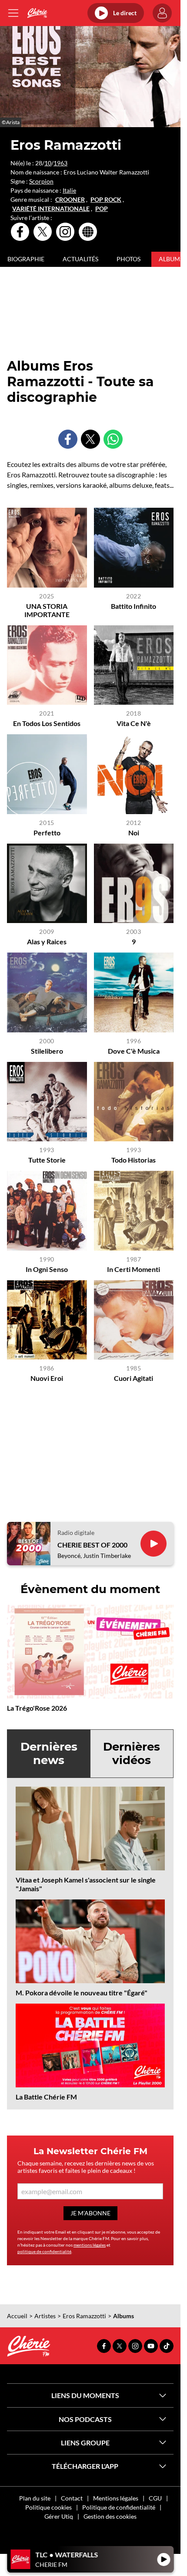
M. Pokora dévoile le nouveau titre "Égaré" (82, 1993)
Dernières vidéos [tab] (132, 1753)
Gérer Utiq (59, 2516)
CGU (155, 2498)
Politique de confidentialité (119, 2507)
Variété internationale (51, 209)
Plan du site (35, 2498)
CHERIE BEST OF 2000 (92, 1545)
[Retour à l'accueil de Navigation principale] (37, 13)
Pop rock (106, 200)
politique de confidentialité (44, 2251)
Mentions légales (116, 2498)
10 (48, 163)
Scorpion (41, 181)
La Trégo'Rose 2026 (37, 1708)
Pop (102, 209)
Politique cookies (48, 2507)
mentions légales (90, 2245)
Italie (69, 190)
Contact (72, 2498)
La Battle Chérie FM (46, 2097)
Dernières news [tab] (49, 1753)
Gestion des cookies (110, 2516)
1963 (60, 163)
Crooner (70, 200)
